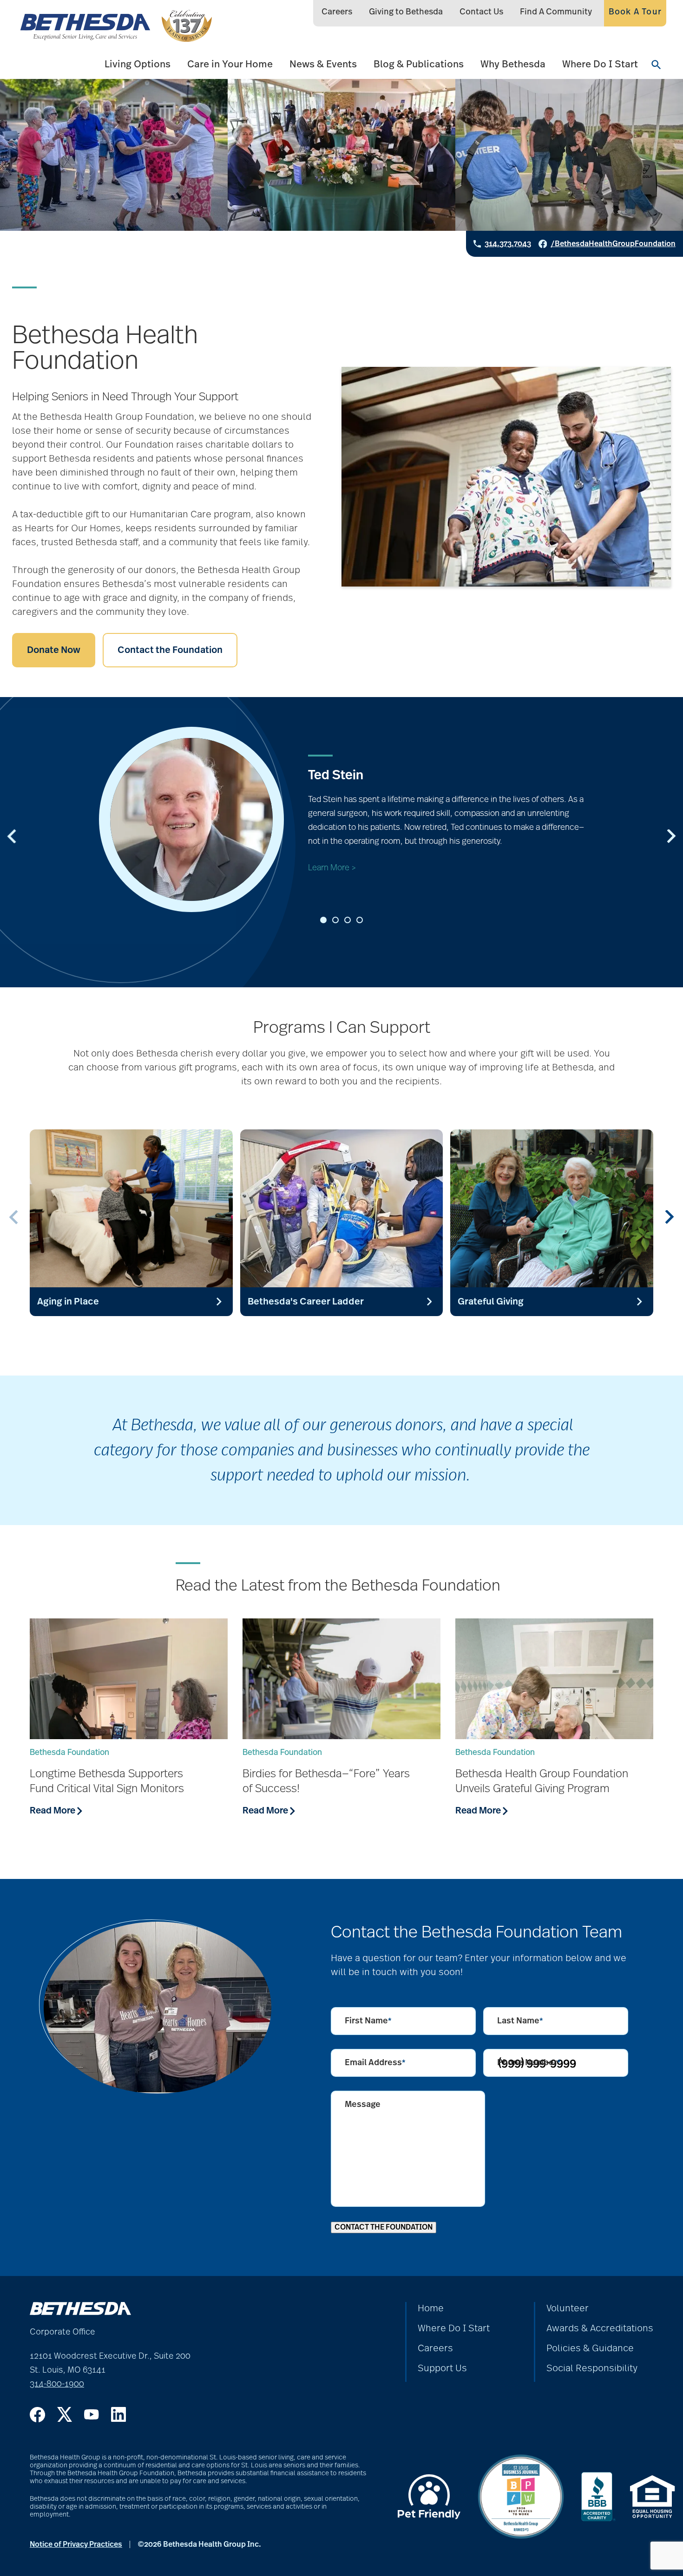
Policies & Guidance (590, 2348)
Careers (337, 12)
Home (431, 2309)
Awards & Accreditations (600, 2328)
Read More (53, 1811)
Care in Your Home (230, 64)
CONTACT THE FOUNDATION (384, 2227)
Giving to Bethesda (406, 12)
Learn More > (332, 868)
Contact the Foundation (170, 650)
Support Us (442, 2368)
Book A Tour (635, 12)
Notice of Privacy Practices (76, 2544)
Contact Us (481, 12)
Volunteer (568, 2309)
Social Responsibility (592, 2368)
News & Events (323, 64)
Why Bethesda (513, 64)
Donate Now (54, 650)
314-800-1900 (57, 2384)
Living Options (138, 64)
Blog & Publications (419, 64)
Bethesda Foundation (69, 1753)
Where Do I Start (600, 64)
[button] (323, 920)
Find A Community (556, 12)
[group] (131, 1223)
